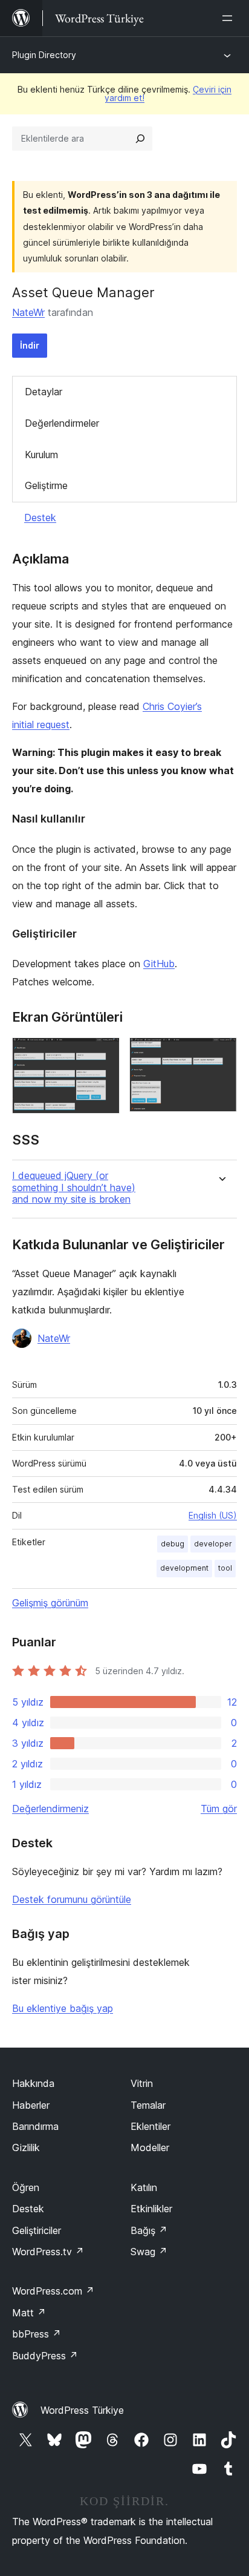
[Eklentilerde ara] (140, 139)
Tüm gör (219, 1809)
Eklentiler (150, 2126)
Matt (29, 2313)
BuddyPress (45, 2356)
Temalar (148, 2105)
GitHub (159, 964)
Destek (40, 517)
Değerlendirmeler (62, 423)
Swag (149, 2252)
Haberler (31, 2105)
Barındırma (35, 2126)
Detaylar (44, 392)
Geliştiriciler (37, 2230)
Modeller (150, 2147)
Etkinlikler (151, 2209)
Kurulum (41, 455)
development (184, 1568)
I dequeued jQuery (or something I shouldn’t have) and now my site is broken (74, 1187)
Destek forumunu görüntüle (72, 1899)
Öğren (26, 2187)
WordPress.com (53, 2291)
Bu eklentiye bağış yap (63, 2008)
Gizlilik (26, 2147)
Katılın (144, 2187)
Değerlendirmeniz (50, 1809)
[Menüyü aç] (230, 18)
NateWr (28, 312)
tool (225, 1568)
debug (173, 1544)
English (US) (213, 1515)
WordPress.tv (48, 2252)
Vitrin (142, 2083)
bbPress (37, 2334)
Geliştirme (46, 485)
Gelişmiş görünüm (50, 1603)
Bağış (149, 2230)
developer (213, 1544)
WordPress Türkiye (82, 2410)
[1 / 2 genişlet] (103, 1054)
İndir (30, 345)
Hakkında (33, 2083)
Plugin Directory (44, 55)
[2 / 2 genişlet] (221, 1054)
